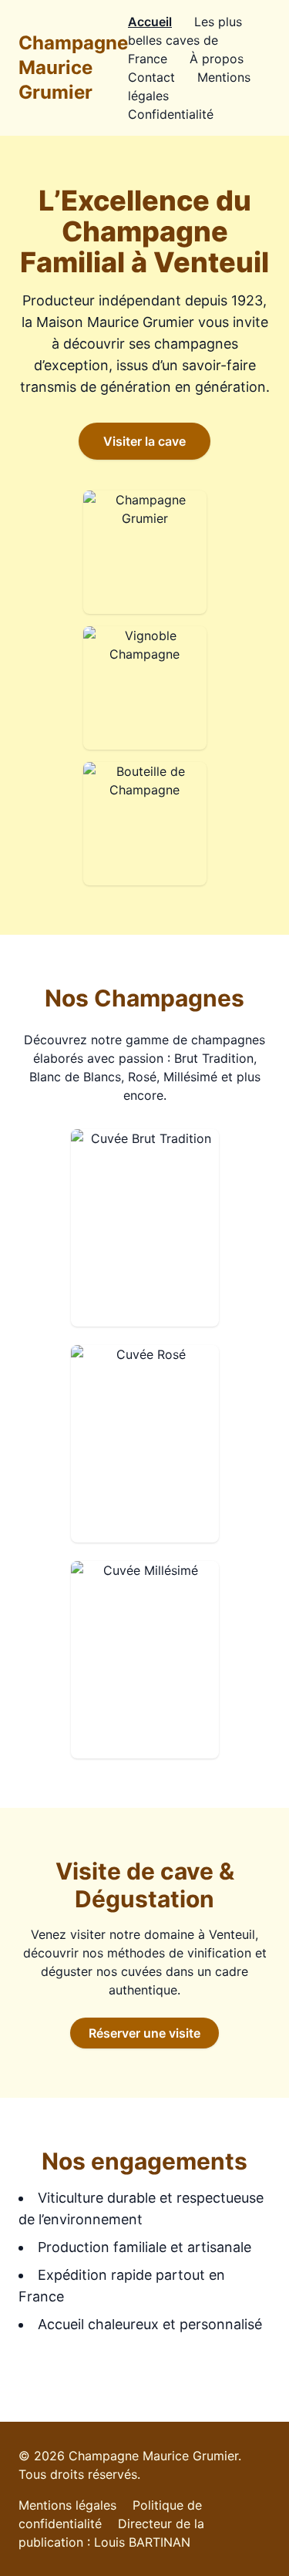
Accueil (150, 22)
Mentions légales (67, 2505)
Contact (151, 77)
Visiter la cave (144, 441)
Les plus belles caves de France (185, 40)
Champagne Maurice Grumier (73, 67)
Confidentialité (171, 114)
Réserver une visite (144, 2033)
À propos (217, 59)
